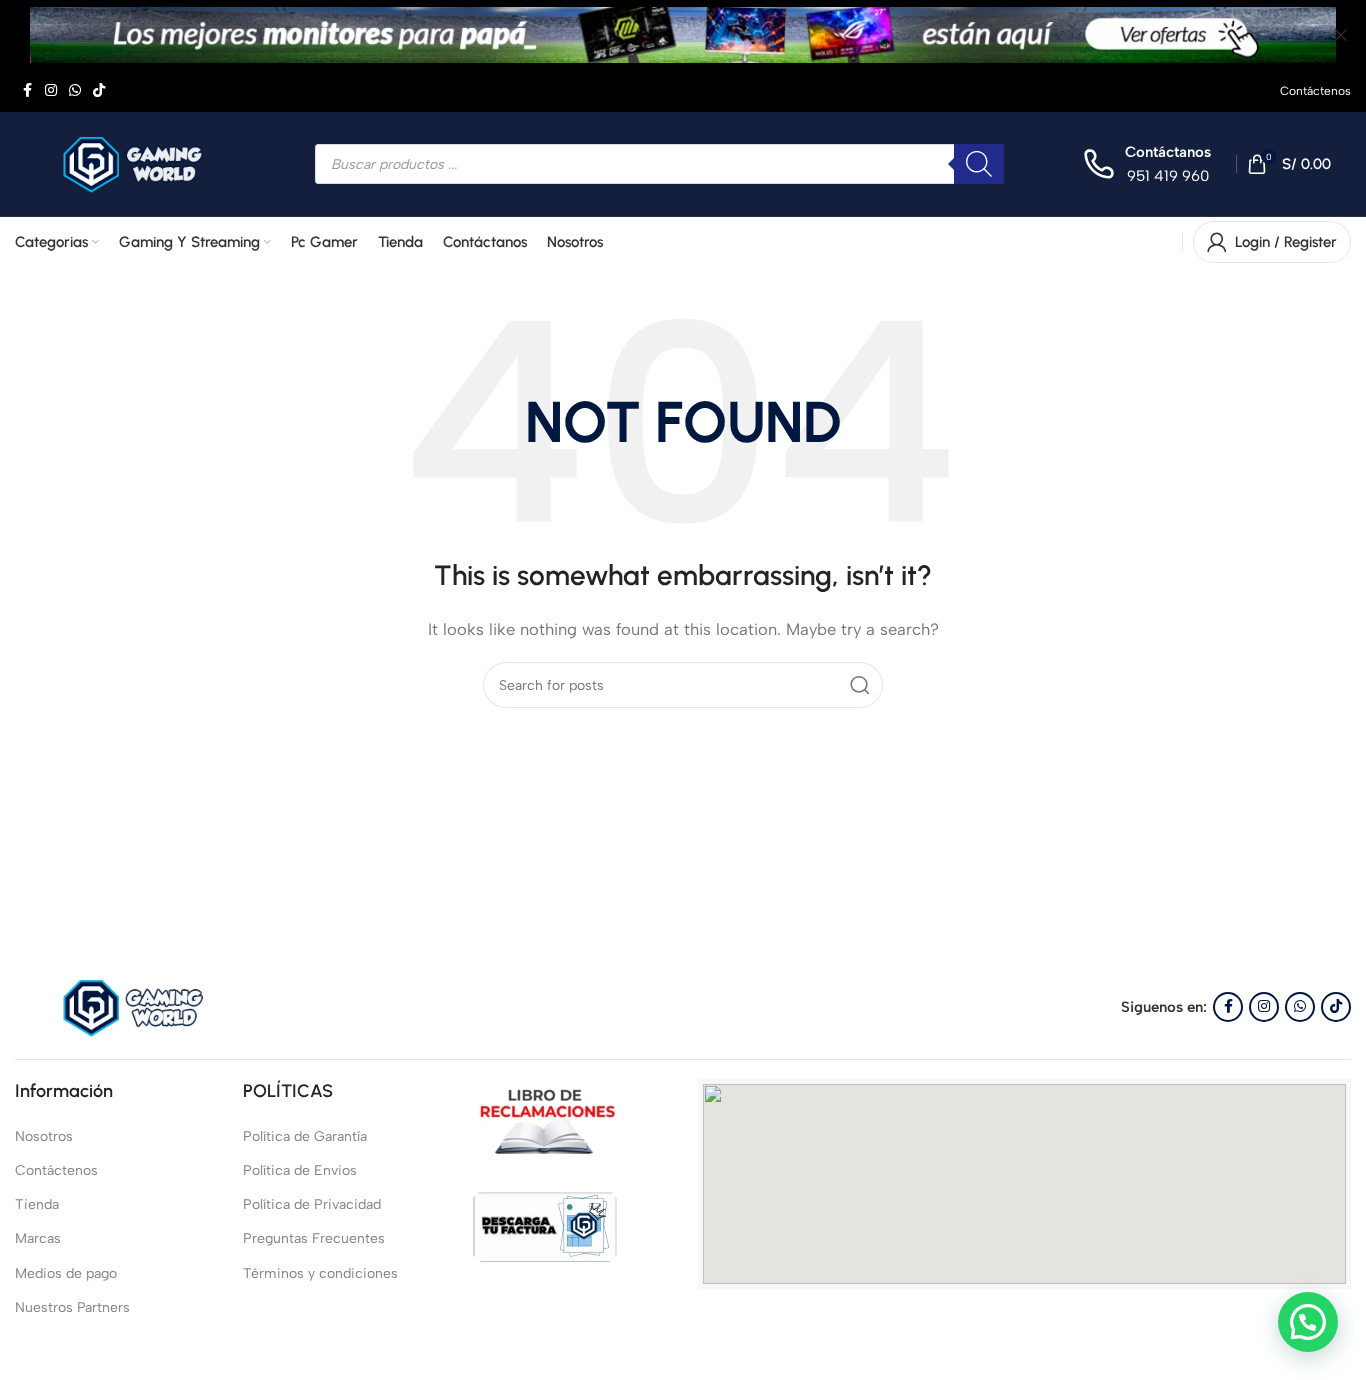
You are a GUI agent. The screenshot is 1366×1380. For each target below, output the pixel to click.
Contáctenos (56, 1170)
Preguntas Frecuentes (314, 1238)
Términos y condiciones (320, 1273)
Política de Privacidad (312, 1204)
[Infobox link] (1147, 164)
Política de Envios (300, 1170)
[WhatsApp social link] (75, 91)
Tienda (37, 1204)
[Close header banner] (1341, 35)
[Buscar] (979, 164)
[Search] (860, 685)
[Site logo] (140, 163)
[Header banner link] (653, 35)
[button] (1308, 1322)
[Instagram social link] (51, 91)
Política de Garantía (305, 1136)
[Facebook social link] (27, 91)
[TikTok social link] (99, 91)
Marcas (38, 1238)
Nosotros (44, 1136)
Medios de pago (66, 1273)
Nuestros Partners (72, 1307)
